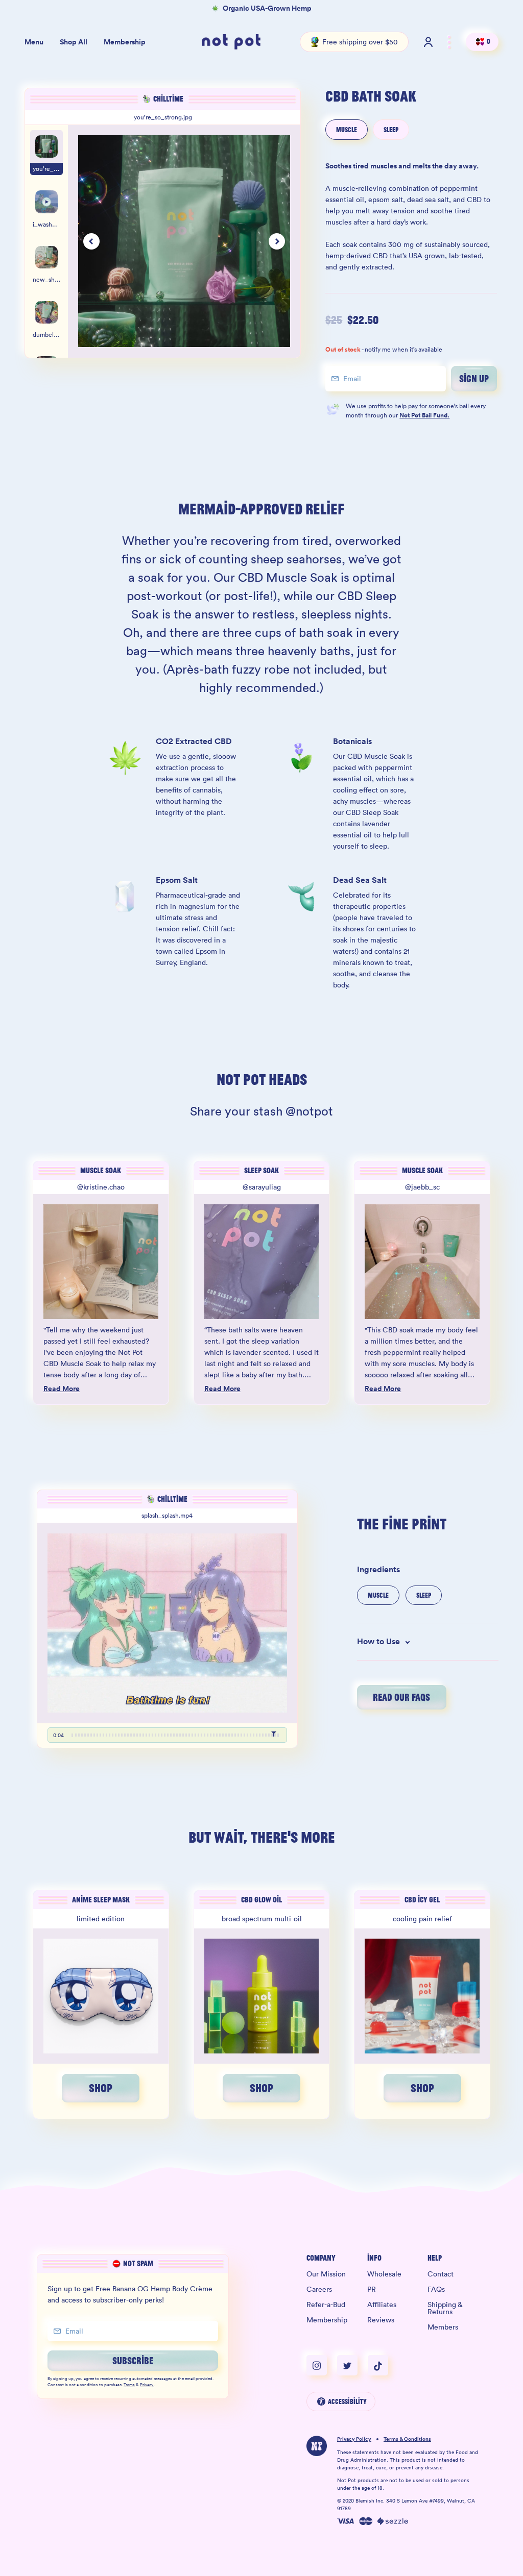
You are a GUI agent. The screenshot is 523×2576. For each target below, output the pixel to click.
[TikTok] (378, 2365)
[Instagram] (322, 2365)
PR (372, 2289)
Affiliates (382, 2305)
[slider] (175, 1735)
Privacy (147, 2385)
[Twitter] (352, 2365)
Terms (129, 2385)
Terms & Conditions (407, 2439)
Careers (319, 2289)
